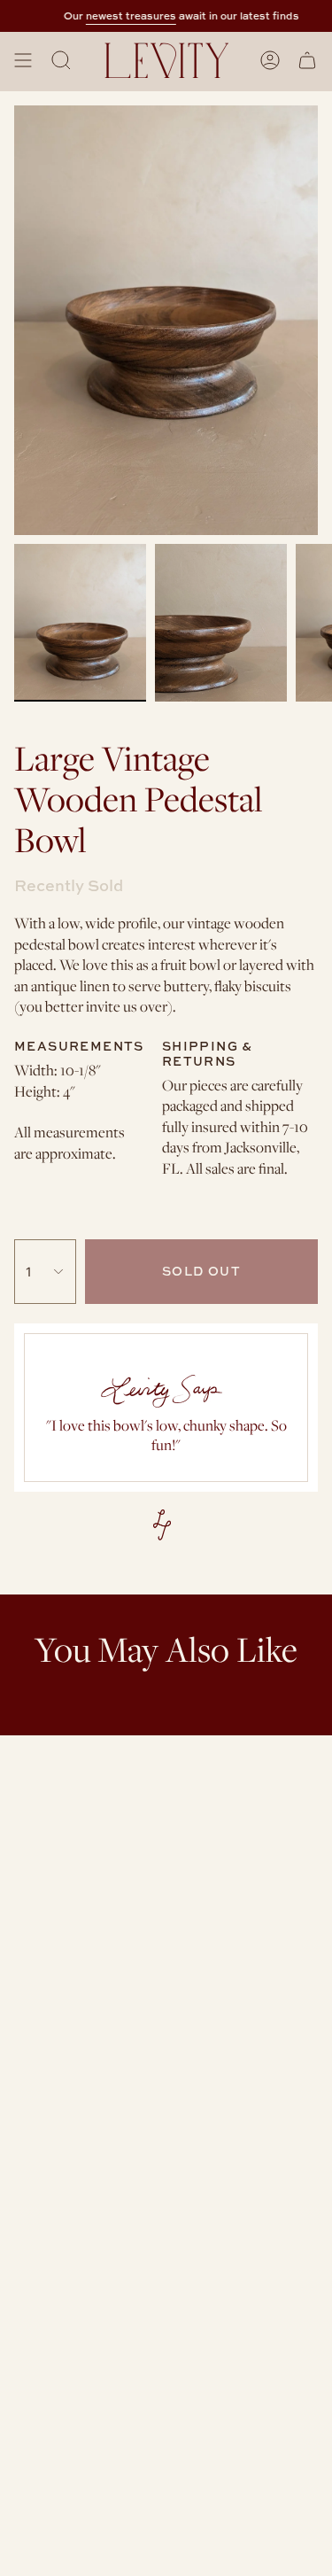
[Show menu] (23, 60)
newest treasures (139, 16)
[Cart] (307, 60)
